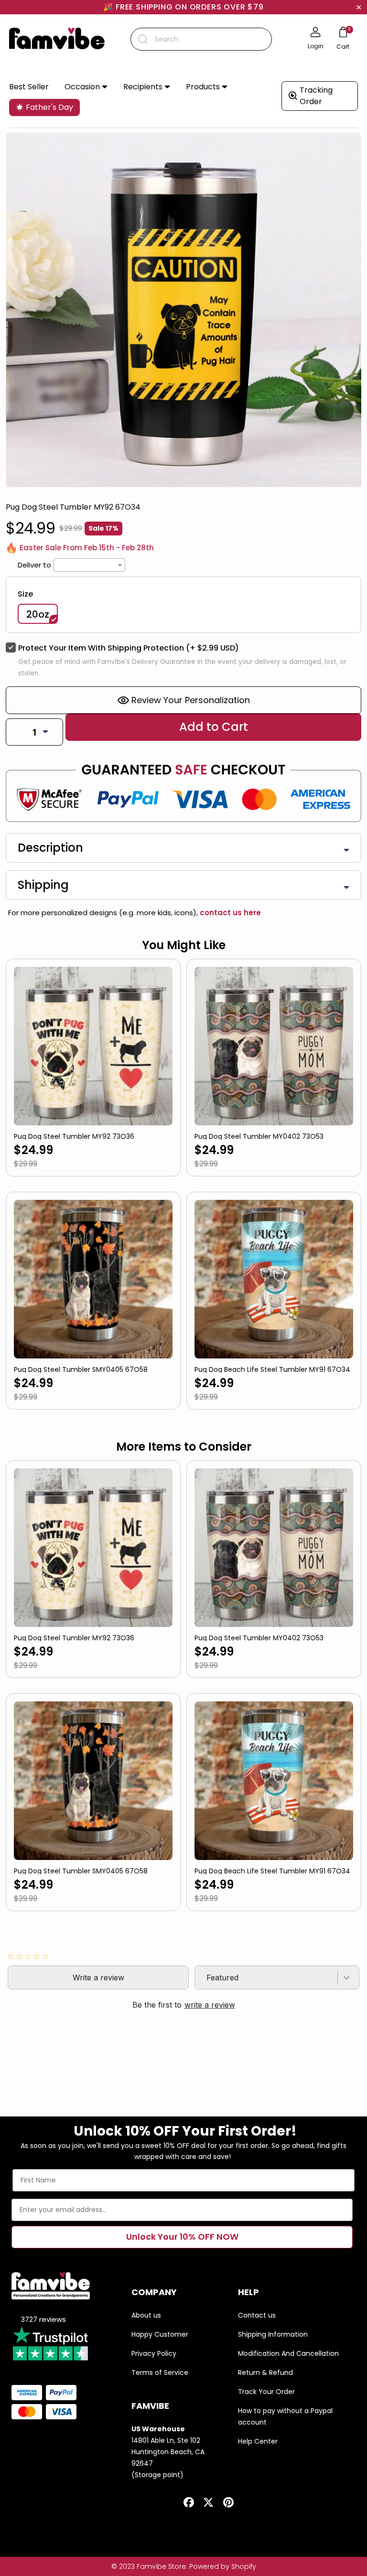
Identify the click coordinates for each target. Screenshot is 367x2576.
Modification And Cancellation (288, 2353)
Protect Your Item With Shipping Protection (129, 648)
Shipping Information (273, 2334)
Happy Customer (160, 2334)
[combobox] (201, 39)
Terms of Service (160, 2373)
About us (146, 2315)
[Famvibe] (57, 39)
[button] (86, 87)
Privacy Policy (154, 2353)
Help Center (258, 2441)
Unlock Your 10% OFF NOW (182, 2237)
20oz (38, 614)
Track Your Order (266, 2392)
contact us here (229, 913)
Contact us (257, 2315)
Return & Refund (265, 2373)
